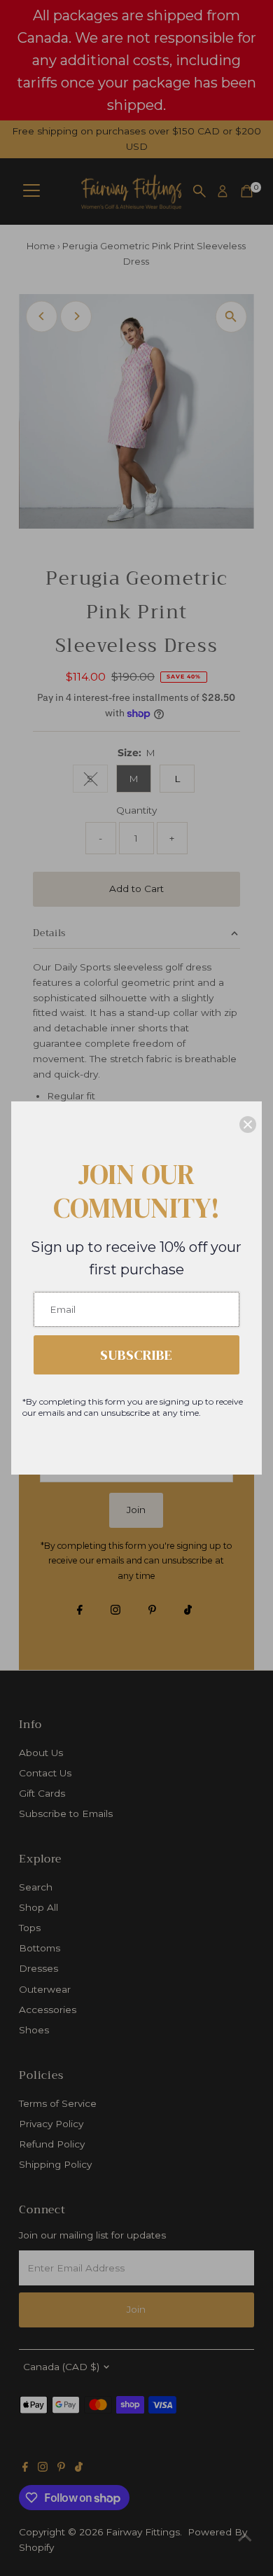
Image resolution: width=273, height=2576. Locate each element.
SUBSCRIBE (136, 1355)
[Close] (248, 1125)
